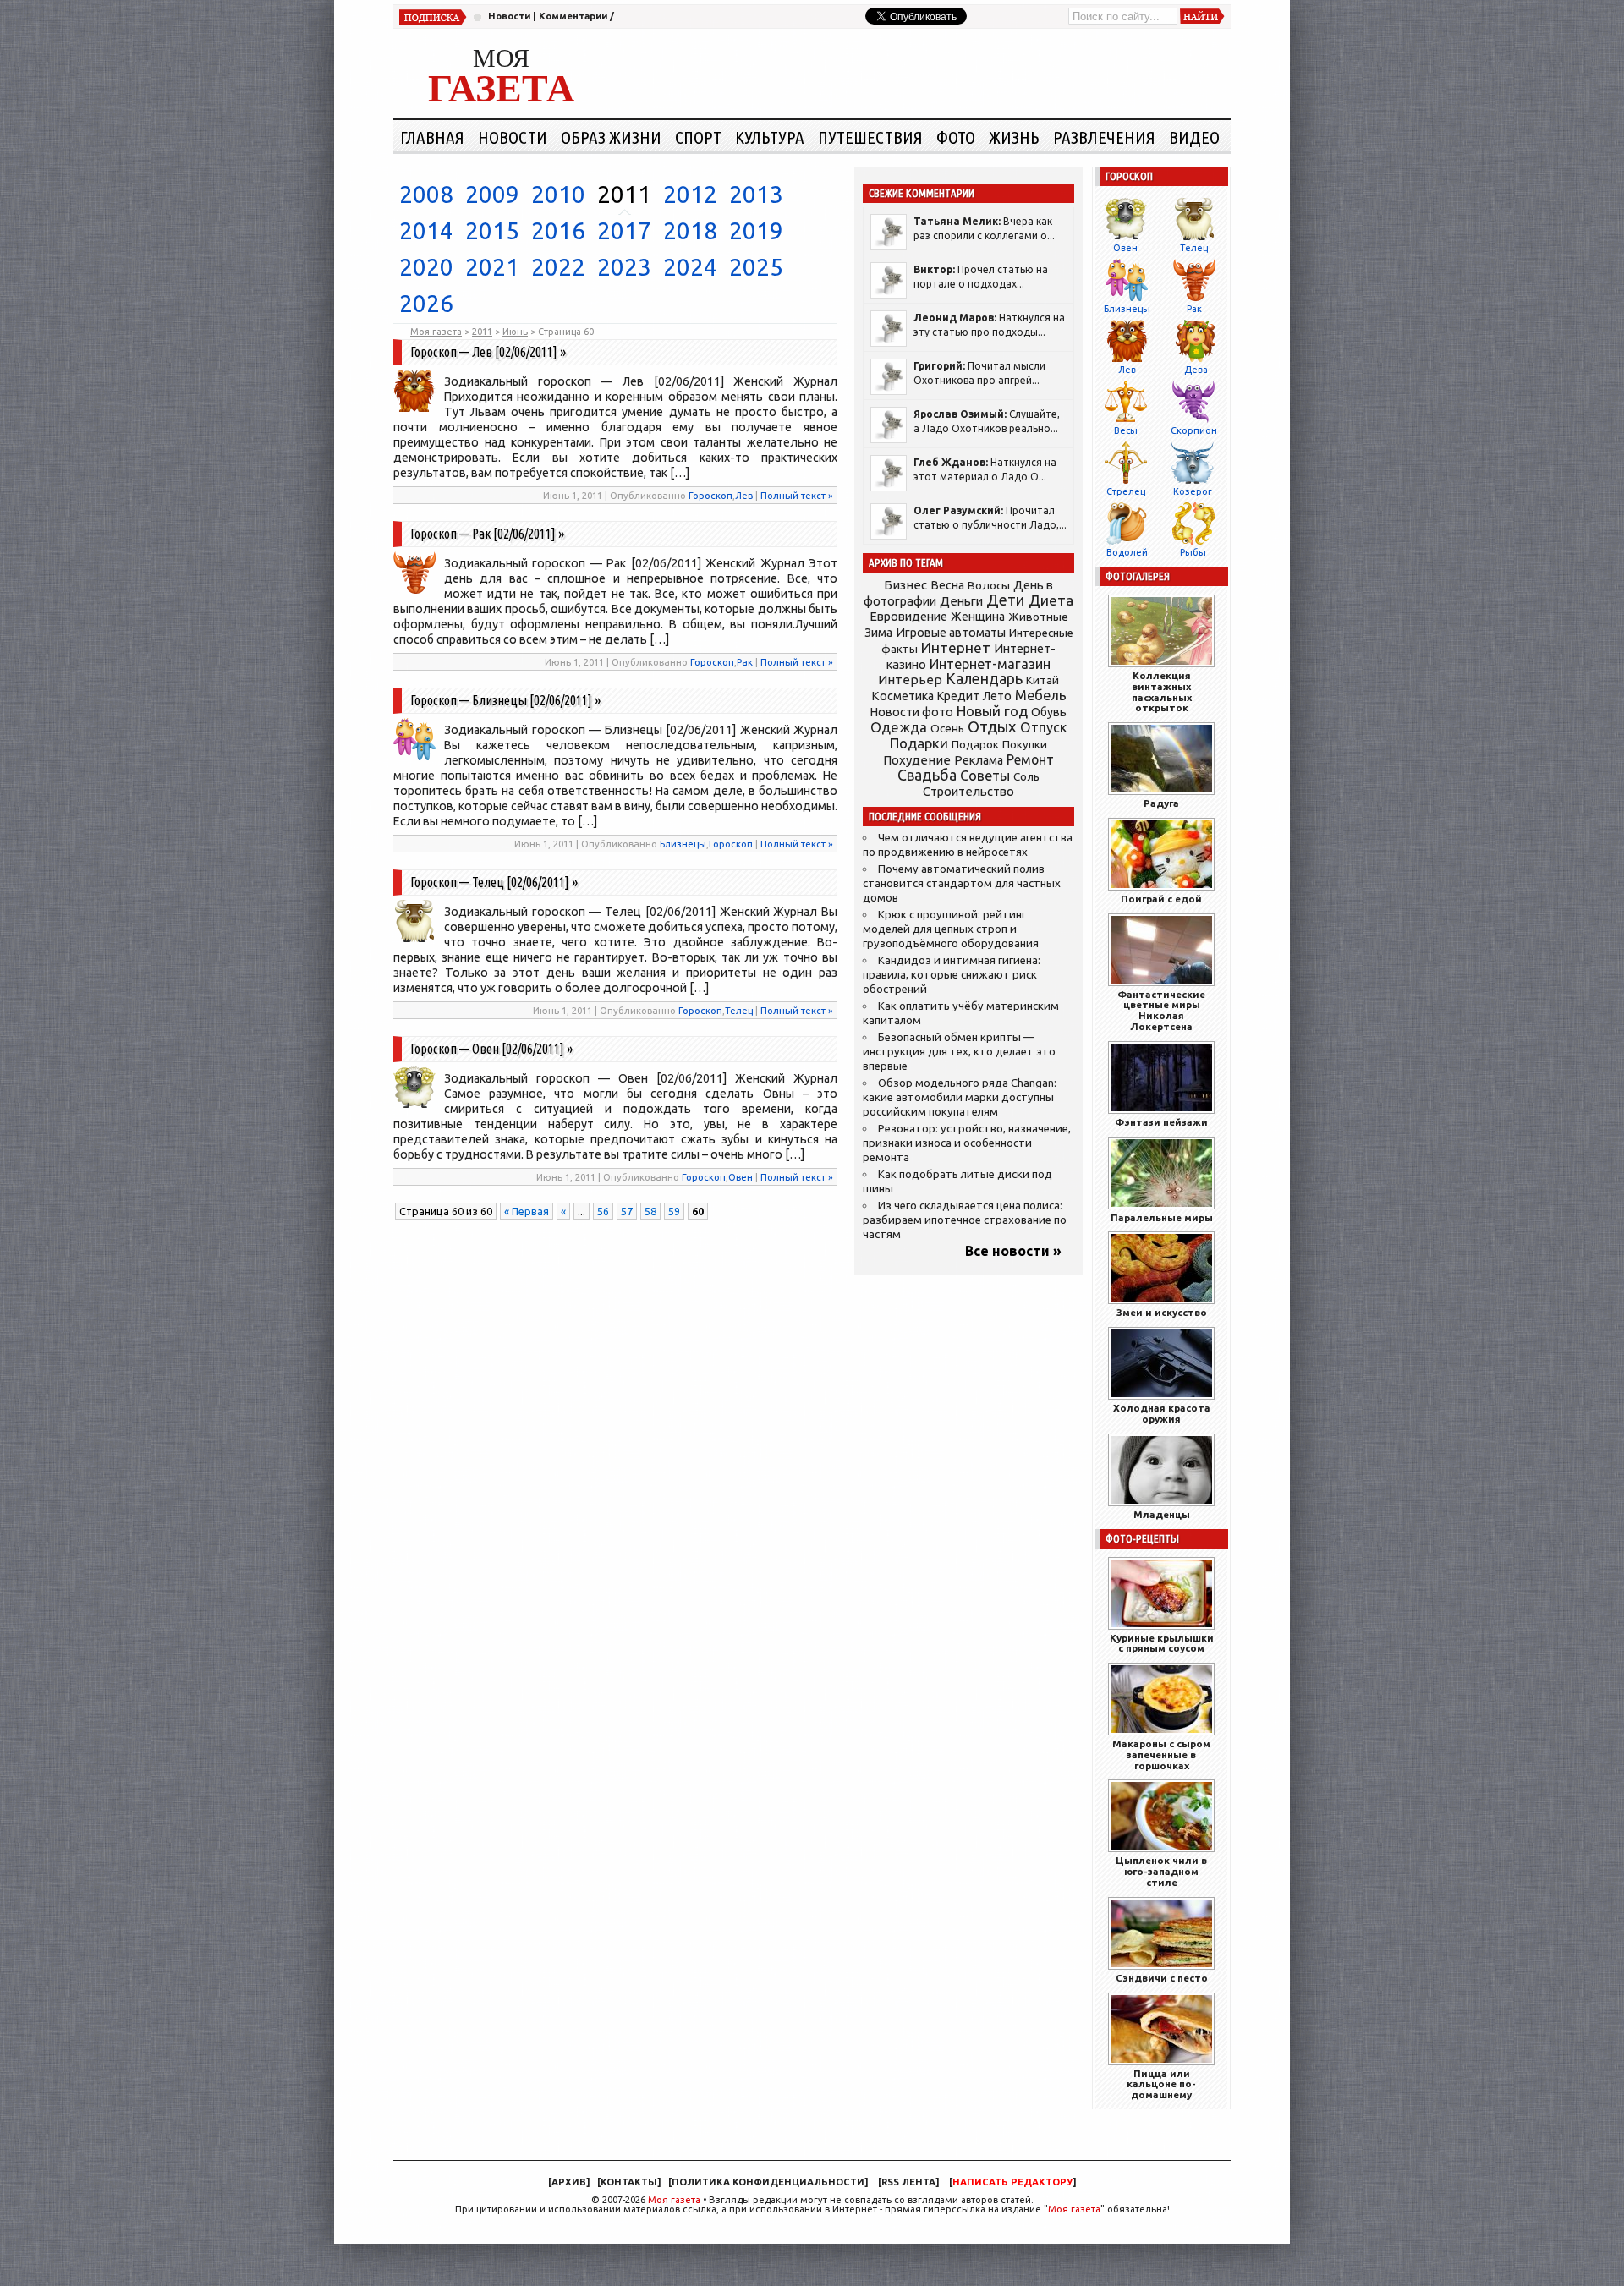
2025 (756, 267)
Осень (947, 728)
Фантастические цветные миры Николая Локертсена (1161, 1010)
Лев (744, 495)
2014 (426, 230)
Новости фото (912, 712)
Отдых (992, 727)
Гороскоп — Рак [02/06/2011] (483, 534)
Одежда (899, 727)
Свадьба (927, 775)
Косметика (903, 696)
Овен (741, 1177)
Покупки (1025, 745)
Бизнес (905, 585)
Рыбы (1193, 552)
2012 (690, 194)
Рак (745, 662)
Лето (997, 696)
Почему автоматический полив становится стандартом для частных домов (962, 883)
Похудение (917, 760)
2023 (624, 267)
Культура (770, 137)
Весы (1126, 430)
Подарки (919, 743)
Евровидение (908, 616)
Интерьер (910, 680)
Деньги (961, 601)
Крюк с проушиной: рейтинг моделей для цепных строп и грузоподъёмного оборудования (951, 929)
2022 (558, 267)
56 (603, 1211)
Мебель (1041, 695)
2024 (690, 267)
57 (627, 1211)
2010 (558, 194)
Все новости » (1013, 1251)
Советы (985, 776)
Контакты (629, 2182)
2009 (492, 194)
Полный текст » (797, 495)
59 (674, 1211)
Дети (1006, 600)
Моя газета (674, 2200)
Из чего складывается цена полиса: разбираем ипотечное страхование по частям (965, 1220)
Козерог (1193, 491)
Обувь (1049, 712)
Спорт (698, 137)
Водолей (1127, 552)
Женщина (978, 617)
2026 (426, 303)
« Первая (527, 1211)
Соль (1026, 776)
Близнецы (683, 844)
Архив (569, 2182)
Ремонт (1030, 759)
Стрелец (1126, 491)
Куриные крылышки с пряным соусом (1162, 1643)
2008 (426, 194)
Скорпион (1194, 430)
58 (650, 1211)
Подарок (975, 745)
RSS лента (908, 2182)
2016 (558, 230)
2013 (756, 194)
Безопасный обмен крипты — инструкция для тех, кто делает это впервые (959, 1052)
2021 (492, 267)
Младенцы (1162, 1514)
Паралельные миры (1162, 1217)
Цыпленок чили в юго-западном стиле (1161, 1871)
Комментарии (573, 16)
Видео (1194, 137)
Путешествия (870, 137)
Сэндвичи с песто (1162, 1978)
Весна (947, 585)
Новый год (992, 711)
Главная (432, 137)
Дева (1196, 370)
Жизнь (1014, 137)
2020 (426, 267)
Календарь (984, 678)
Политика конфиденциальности (768, 2182)
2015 (492, 230)
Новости (509, 16)
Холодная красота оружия (1162, 1413)
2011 (624, 194)
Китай (1042, 680)
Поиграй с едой (1161, 899)
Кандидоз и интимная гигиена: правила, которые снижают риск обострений (952, 975)
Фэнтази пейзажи (1161, 1122)
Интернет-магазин (990, 664)
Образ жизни (611, 137)
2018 (690, 230)
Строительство (968, 791)
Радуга (1161, 803)
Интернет (956, 647)
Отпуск (1043, 727)
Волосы (989, 585)
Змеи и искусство (1162, 1312)
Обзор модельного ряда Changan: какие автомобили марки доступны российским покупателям (960, 1097)
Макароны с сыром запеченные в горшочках (1161, 1754)
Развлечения (1104, 137)
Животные (1038, 617)
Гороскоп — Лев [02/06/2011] (484, 352)
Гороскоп (710, 495)
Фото (956, 137)
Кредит (958, 696)
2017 (624, 230)
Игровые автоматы (951, 633)
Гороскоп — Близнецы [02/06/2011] (501, 700)
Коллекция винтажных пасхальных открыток (1162, 691)
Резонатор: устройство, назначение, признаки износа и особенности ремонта (967, 1143)
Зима (878, 633)
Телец (739, 1010)
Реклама (979, 760)
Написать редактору (1012, 2182)
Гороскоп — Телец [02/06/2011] (490, 882)
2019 (756, 230)
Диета (1051, 600)
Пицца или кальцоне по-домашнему (1161, 2084)
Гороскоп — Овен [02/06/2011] (487, 1049)
